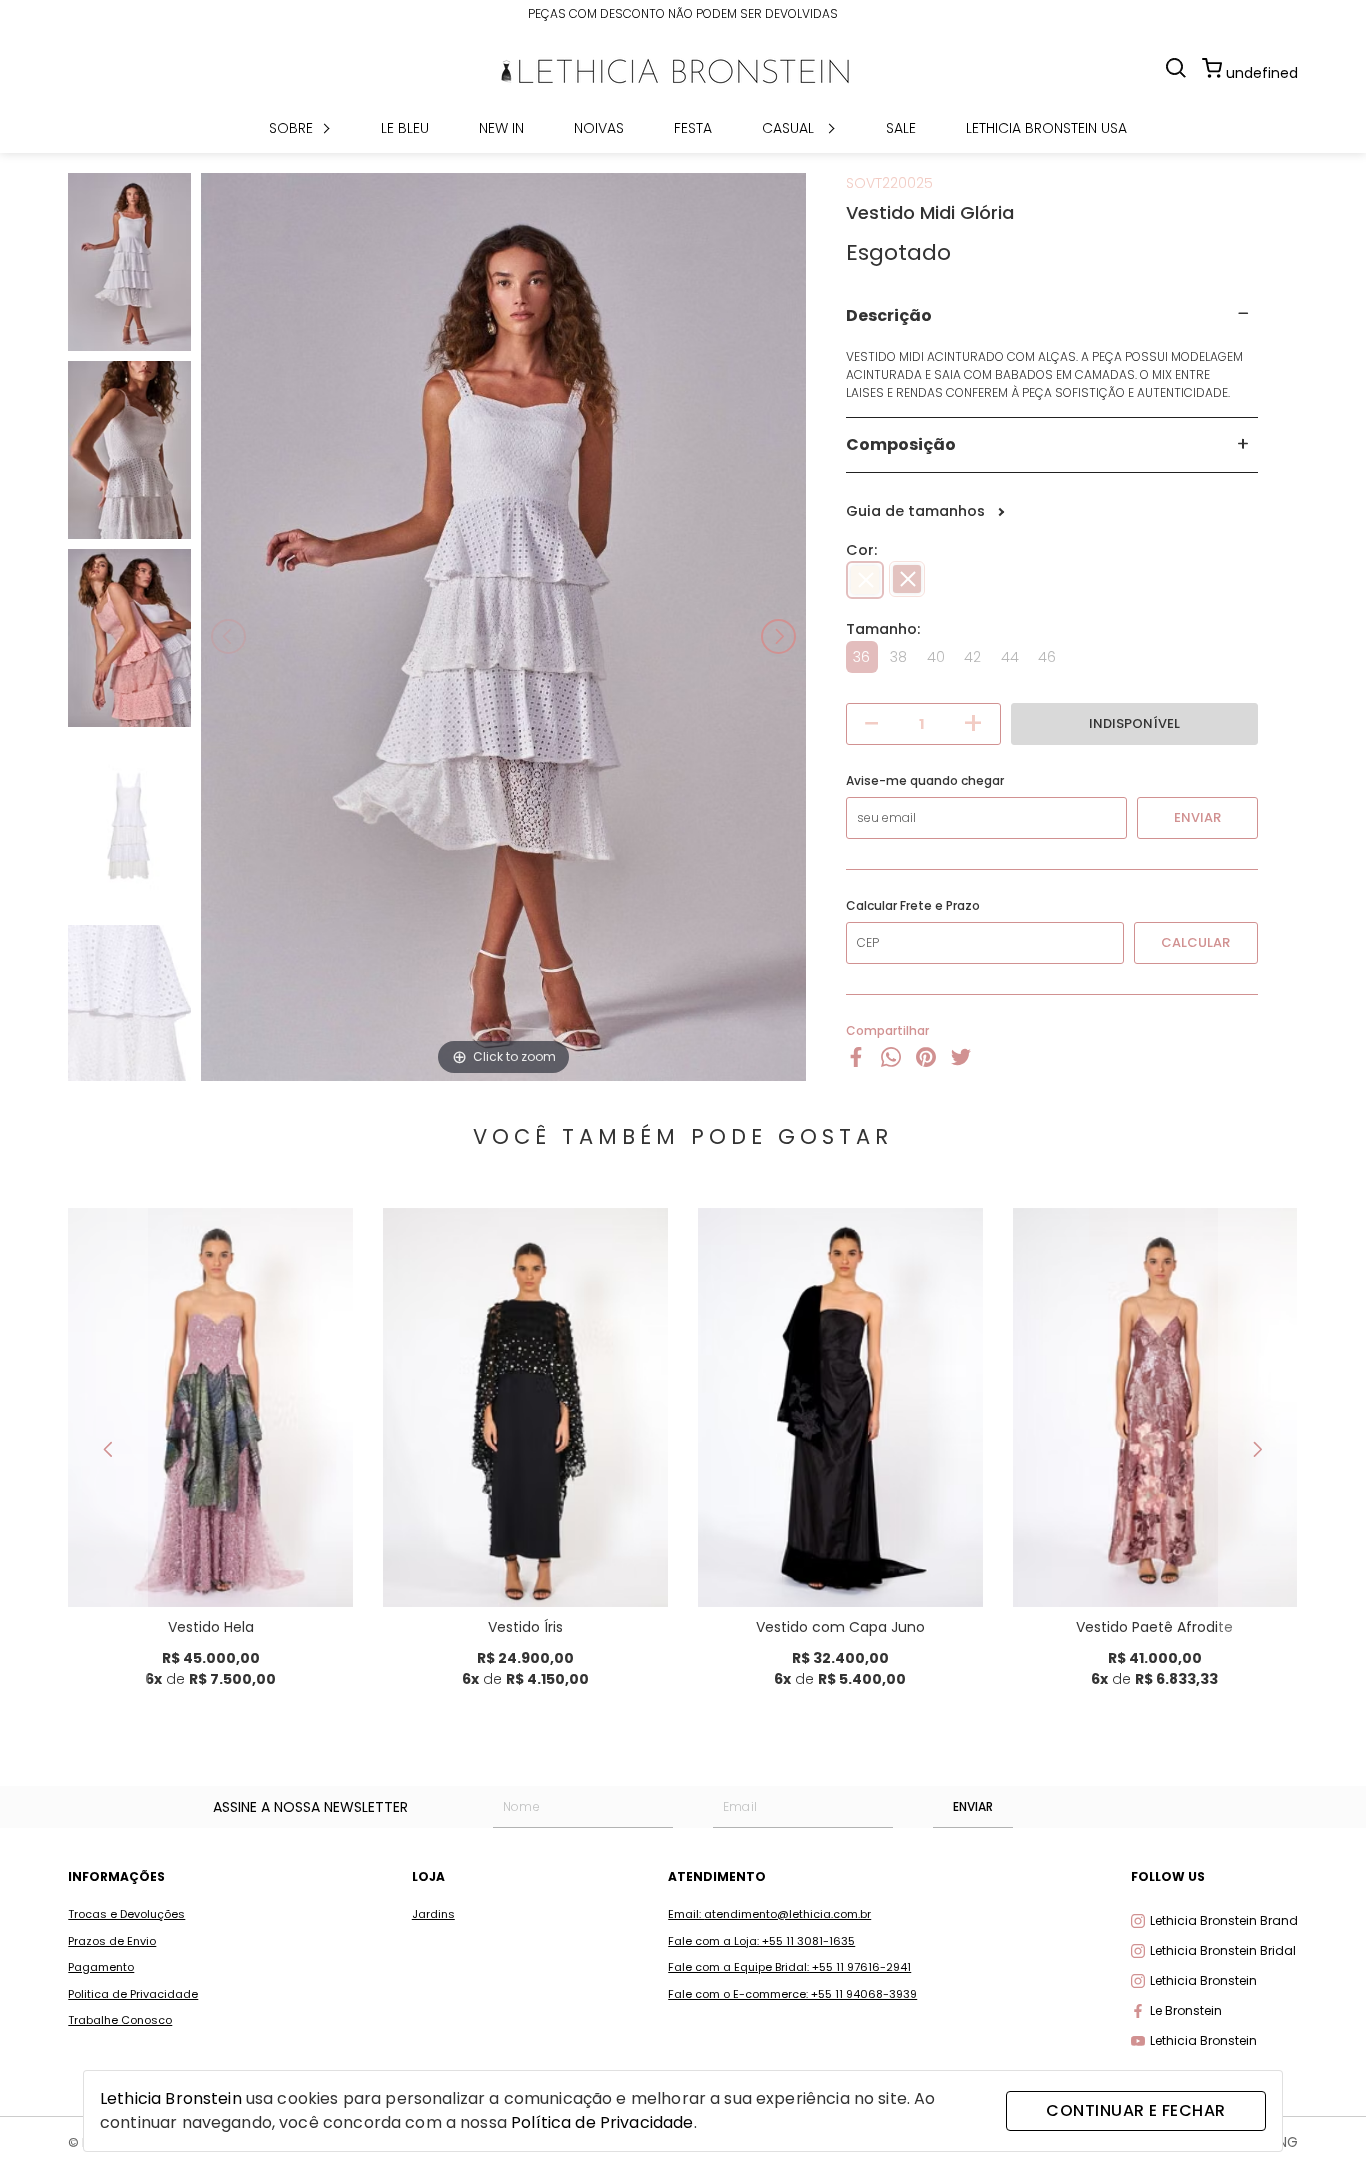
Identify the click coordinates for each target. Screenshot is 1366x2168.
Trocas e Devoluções (126, 1914)
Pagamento (101, 1967)
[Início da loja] (675, 71)
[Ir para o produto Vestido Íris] (525, 1407)
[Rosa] (1174, 1527)
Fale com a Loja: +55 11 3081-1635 (761, 1941)
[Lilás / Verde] (230, 1527)
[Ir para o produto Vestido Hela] (210, 1407)
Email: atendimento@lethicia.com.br (769, 1914)
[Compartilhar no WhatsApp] (891, 1062)
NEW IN (501, 128)
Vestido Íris (525, 1627)
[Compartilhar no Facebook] (856, 1062)
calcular (1195, 942)
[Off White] (865, 580)
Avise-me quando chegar (925, 781)
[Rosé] (907, 580)
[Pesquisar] (1176, 69)
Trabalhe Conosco (120, 2020)
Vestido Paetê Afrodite (1154, 1627)
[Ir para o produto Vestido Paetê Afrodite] (1155, 1407)
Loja (428, 1876)
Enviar (1197, 817)
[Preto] (544, 1527)
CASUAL (790, 128)
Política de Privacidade (602, 2122)
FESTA (693, 128)
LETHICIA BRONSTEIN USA (1046, 128)
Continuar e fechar (1135, 2110)
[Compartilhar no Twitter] (961, 1062)
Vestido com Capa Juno (840, 1627)
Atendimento (717, 1876)
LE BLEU (405, 128)
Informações (116, 1876)
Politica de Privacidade (133, 1994)
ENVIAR (973, 1806)
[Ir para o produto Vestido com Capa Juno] (840, 1407)
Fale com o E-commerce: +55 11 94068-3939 (792, 1994)
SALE (901, 128)
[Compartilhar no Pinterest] (926, 1062)
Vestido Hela (211, 1627)
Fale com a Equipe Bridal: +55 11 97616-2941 (789, 1967)
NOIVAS (599, 128)
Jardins (433, 1914)
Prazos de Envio (112, 1941)
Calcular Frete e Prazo (913, 906)
